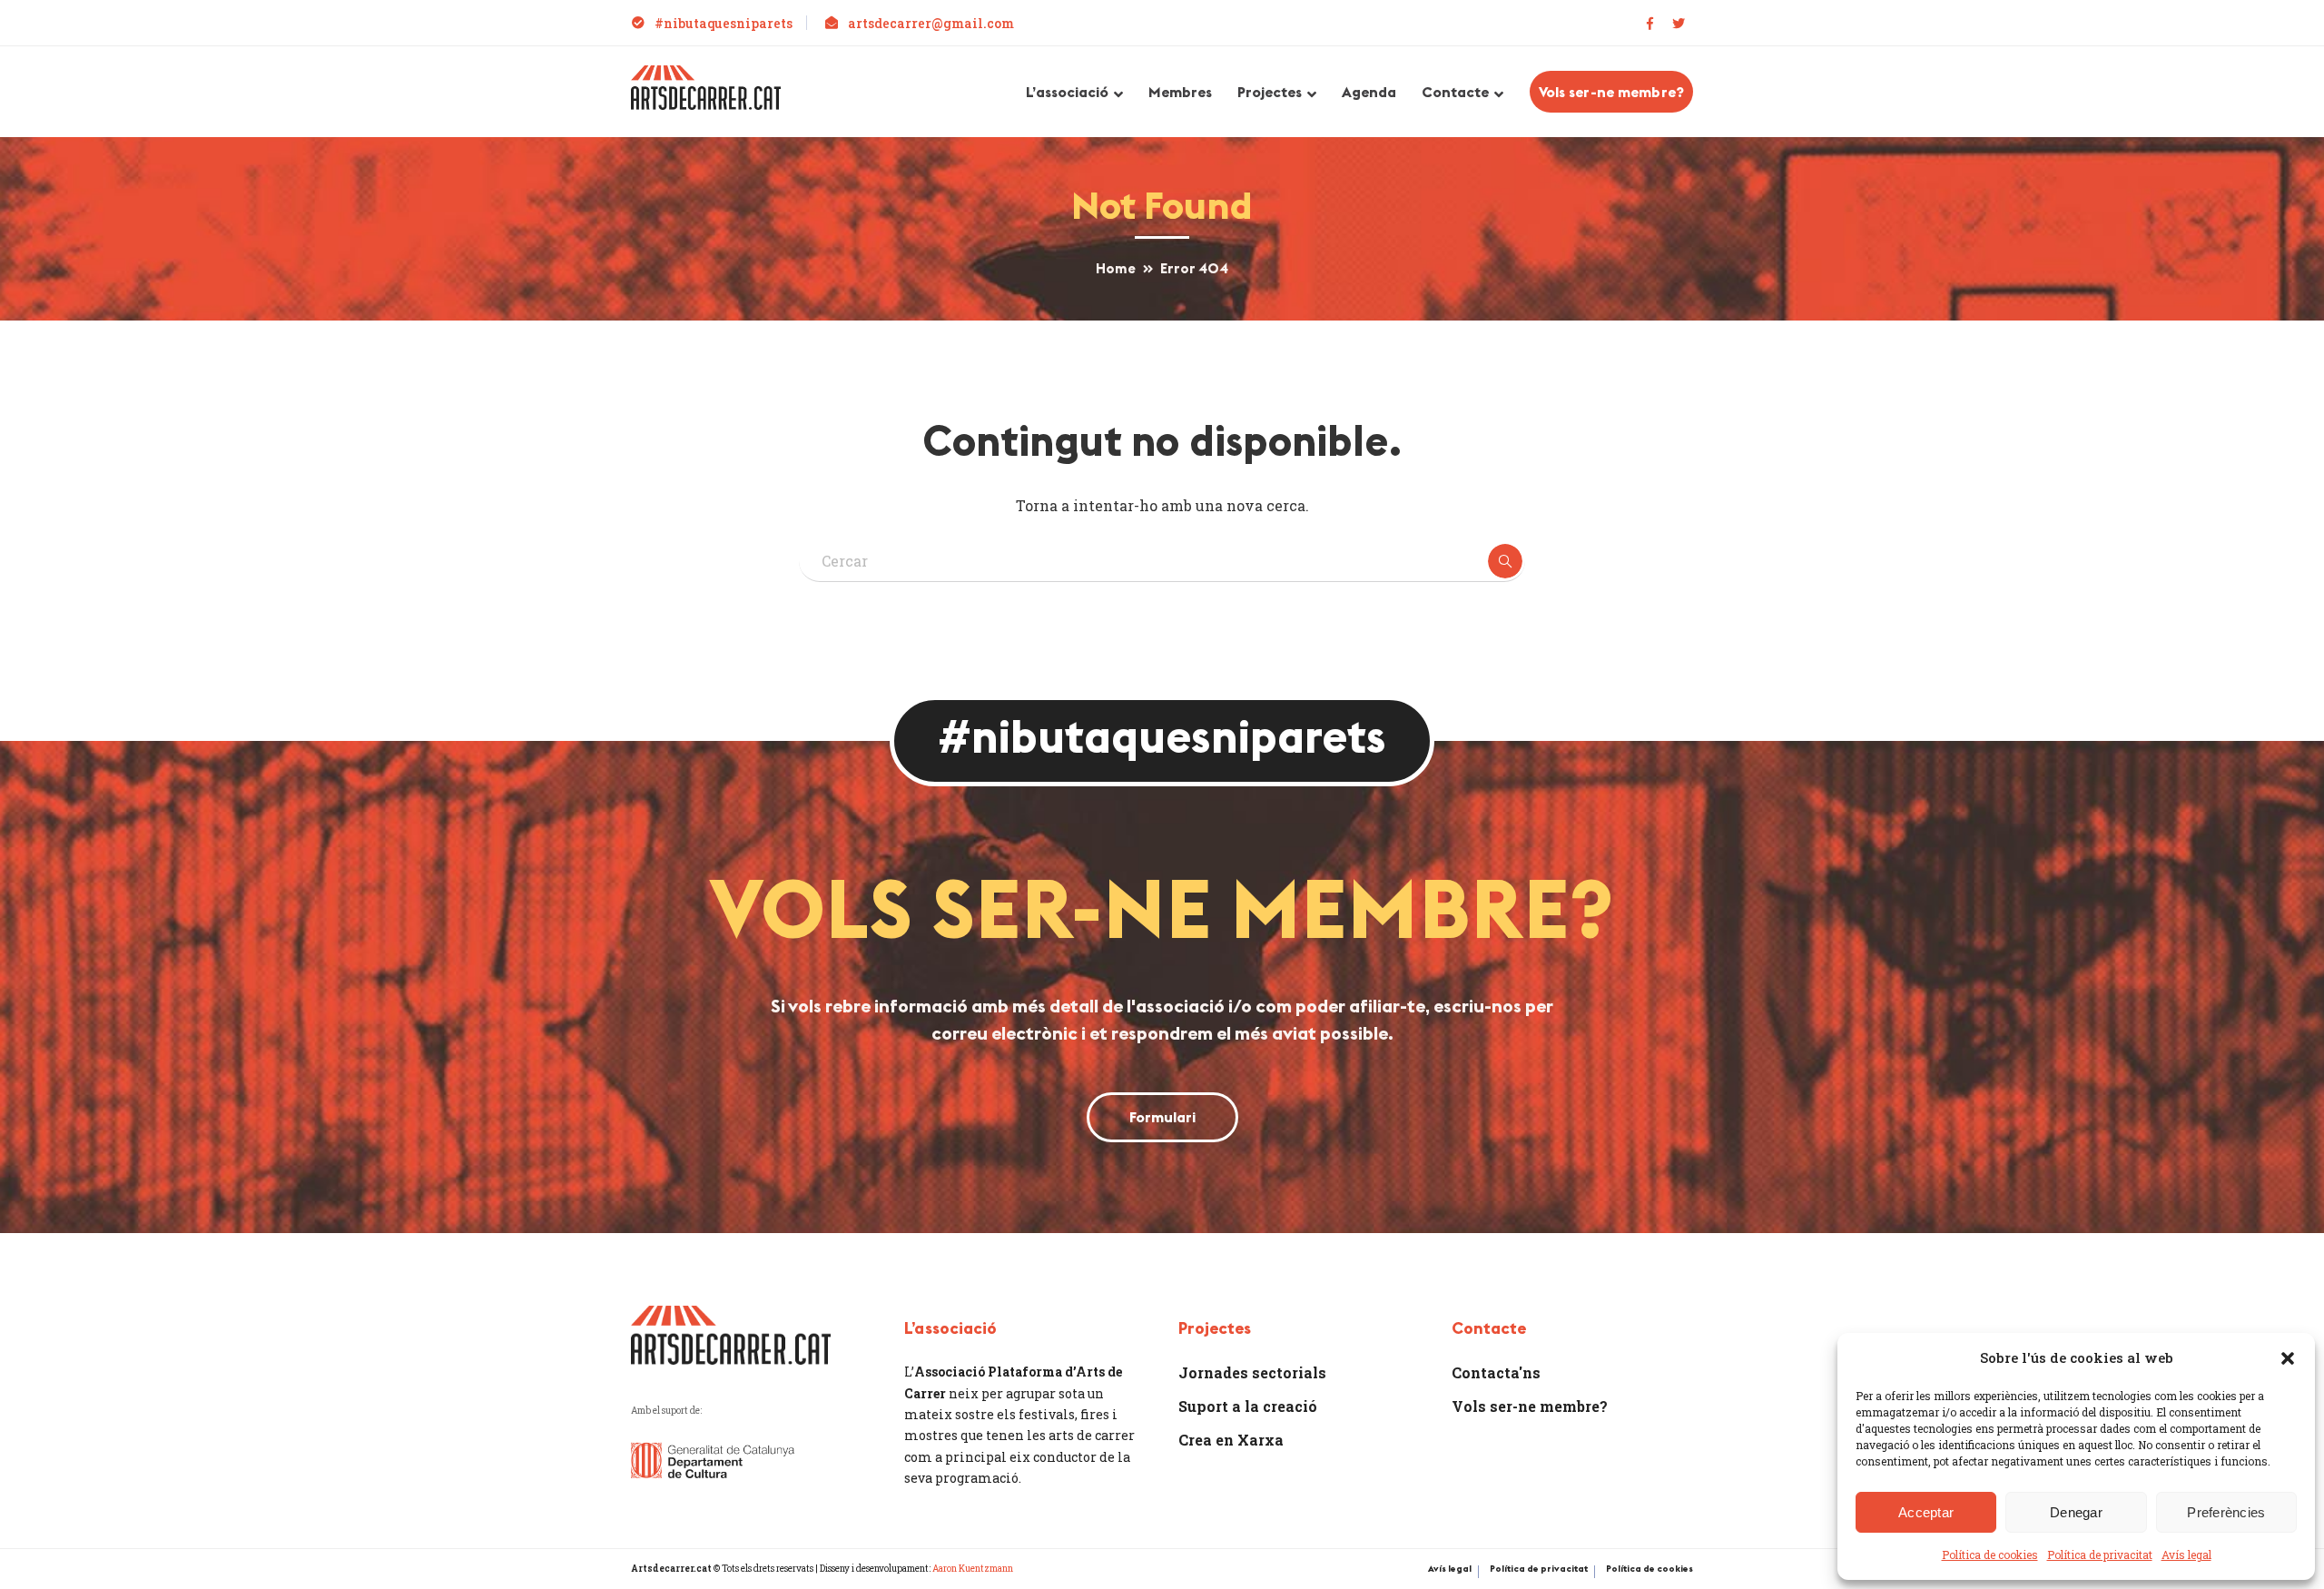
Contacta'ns (1496, 1372)
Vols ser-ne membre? (1612, 92)
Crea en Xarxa (1231, 1440)
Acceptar (1926, 1512)
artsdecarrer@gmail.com (931, 23)
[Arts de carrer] (706, 86)
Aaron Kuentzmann (973, 1569)
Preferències (2226, 1512)
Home (1115, 268)
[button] (2288, 1358)
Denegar (2076, 1512)
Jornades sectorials (1252, 1372)
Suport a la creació (1248, 1406)
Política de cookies (1990, 1554)
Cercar (1505, 561)
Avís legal (2186, 1554)
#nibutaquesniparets (724, 23)
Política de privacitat (2100, 1554)
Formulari (1162, 1117)
